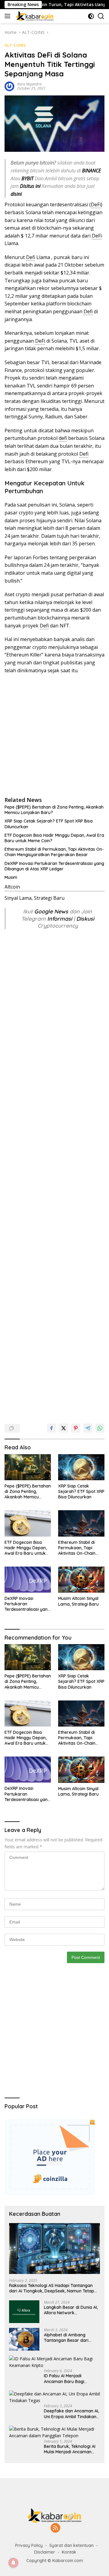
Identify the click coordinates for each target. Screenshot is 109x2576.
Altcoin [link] (12, 887)
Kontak (69, 2552)
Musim (11, 877)
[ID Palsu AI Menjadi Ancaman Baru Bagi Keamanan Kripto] (54, 2362)
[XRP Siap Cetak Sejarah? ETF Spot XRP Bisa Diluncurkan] (81, 1467)
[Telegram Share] (88, 1428)
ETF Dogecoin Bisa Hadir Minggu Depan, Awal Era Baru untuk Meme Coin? (54, 838)
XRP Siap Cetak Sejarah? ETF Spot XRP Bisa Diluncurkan (49, 824)
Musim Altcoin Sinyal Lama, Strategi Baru (78, 1601)
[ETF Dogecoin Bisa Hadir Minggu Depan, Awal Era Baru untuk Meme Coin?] (28, 1523)
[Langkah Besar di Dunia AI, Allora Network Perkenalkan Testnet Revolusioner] (24, 2312)
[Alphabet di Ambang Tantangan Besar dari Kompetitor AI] (24, 2339)
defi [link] (63, 438)
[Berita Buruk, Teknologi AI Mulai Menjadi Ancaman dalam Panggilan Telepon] (54, 2433)
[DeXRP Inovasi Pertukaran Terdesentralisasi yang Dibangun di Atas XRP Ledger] (28, 1580)
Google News (52, 911)
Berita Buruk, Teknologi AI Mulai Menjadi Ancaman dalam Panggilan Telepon (70, 2449)
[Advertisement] (54, 735)
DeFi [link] (96, 204)
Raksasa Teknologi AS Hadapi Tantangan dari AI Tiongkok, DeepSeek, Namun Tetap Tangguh (52, 2288)
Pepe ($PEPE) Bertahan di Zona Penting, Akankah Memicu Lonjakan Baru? (54, 810)
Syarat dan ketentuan (71, 2545)
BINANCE (91, 171)
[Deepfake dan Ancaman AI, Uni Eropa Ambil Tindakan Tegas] (54, 2397)
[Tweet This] (64, 1428)
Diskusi (85, 919)
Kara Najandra (29, 84)
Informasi (60, 919)
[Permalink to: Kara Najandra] (9, 86)
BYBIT (28, 178)
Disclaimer (45, 2552)
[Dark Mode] (91, 16)
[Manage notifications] (13, 2563)
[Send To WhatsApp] (100, 1428)
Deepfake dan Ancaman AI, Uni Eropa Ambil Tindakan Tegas (71, 2414)
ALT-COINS (15, 45)
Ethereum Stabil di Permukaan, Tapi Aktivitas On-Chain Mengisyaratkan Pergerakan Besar (54, 852)
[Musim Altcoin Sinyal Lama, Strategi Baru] (81, 1580)
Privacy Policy (29, 2545)
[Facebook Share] (51, 1428)
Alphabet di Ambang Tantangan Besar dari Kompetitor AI (66, 2338)
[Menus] (9, 16)
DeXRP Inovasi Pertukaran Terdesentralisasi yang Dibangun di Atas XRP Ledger (54, 866)
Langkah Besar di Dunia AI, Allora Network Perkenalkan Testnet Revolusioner (71, 2310)
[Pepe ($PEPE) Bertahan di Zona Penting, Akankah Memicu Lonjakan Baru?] (28, 1467)
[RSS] (55, 2528)
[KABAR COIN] (34, 16)
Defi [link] (31, 257)
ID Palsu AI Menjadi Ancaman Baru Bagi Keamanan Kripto (64, 2378)
